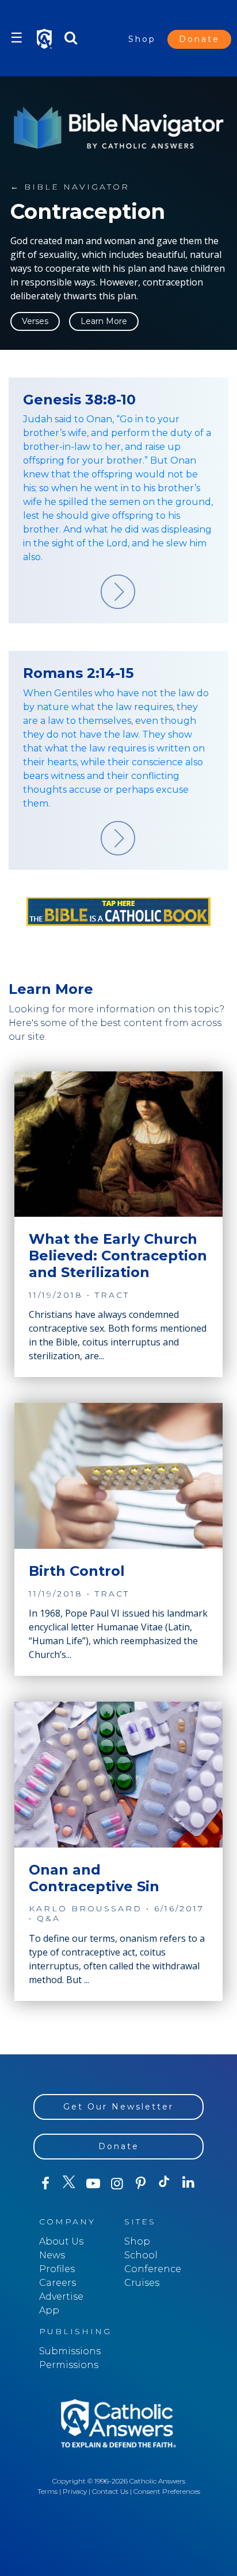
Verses (35, 321)
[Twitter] (69, 2184)
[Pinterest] (141, 2184)
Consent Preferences (167, 2491)
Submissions (70, 2351)
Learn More (104, 321)
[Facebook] (45, 2184)
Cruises (142, 2283)
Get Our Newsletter (118, 2107)
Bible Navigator (70, 187)
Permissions (69, 2365)
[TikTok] (164, 2184)
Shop (142, 39)
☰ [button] (17, 38)
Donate (199, 39)
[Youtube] (93, 2184)
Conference (153, 2269)
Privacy (75, 2491)
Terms (47, 2491)
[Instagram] (116, 2184)
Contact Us (110, 2491)
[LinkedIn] (188, 2183)
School (141, 2255)
